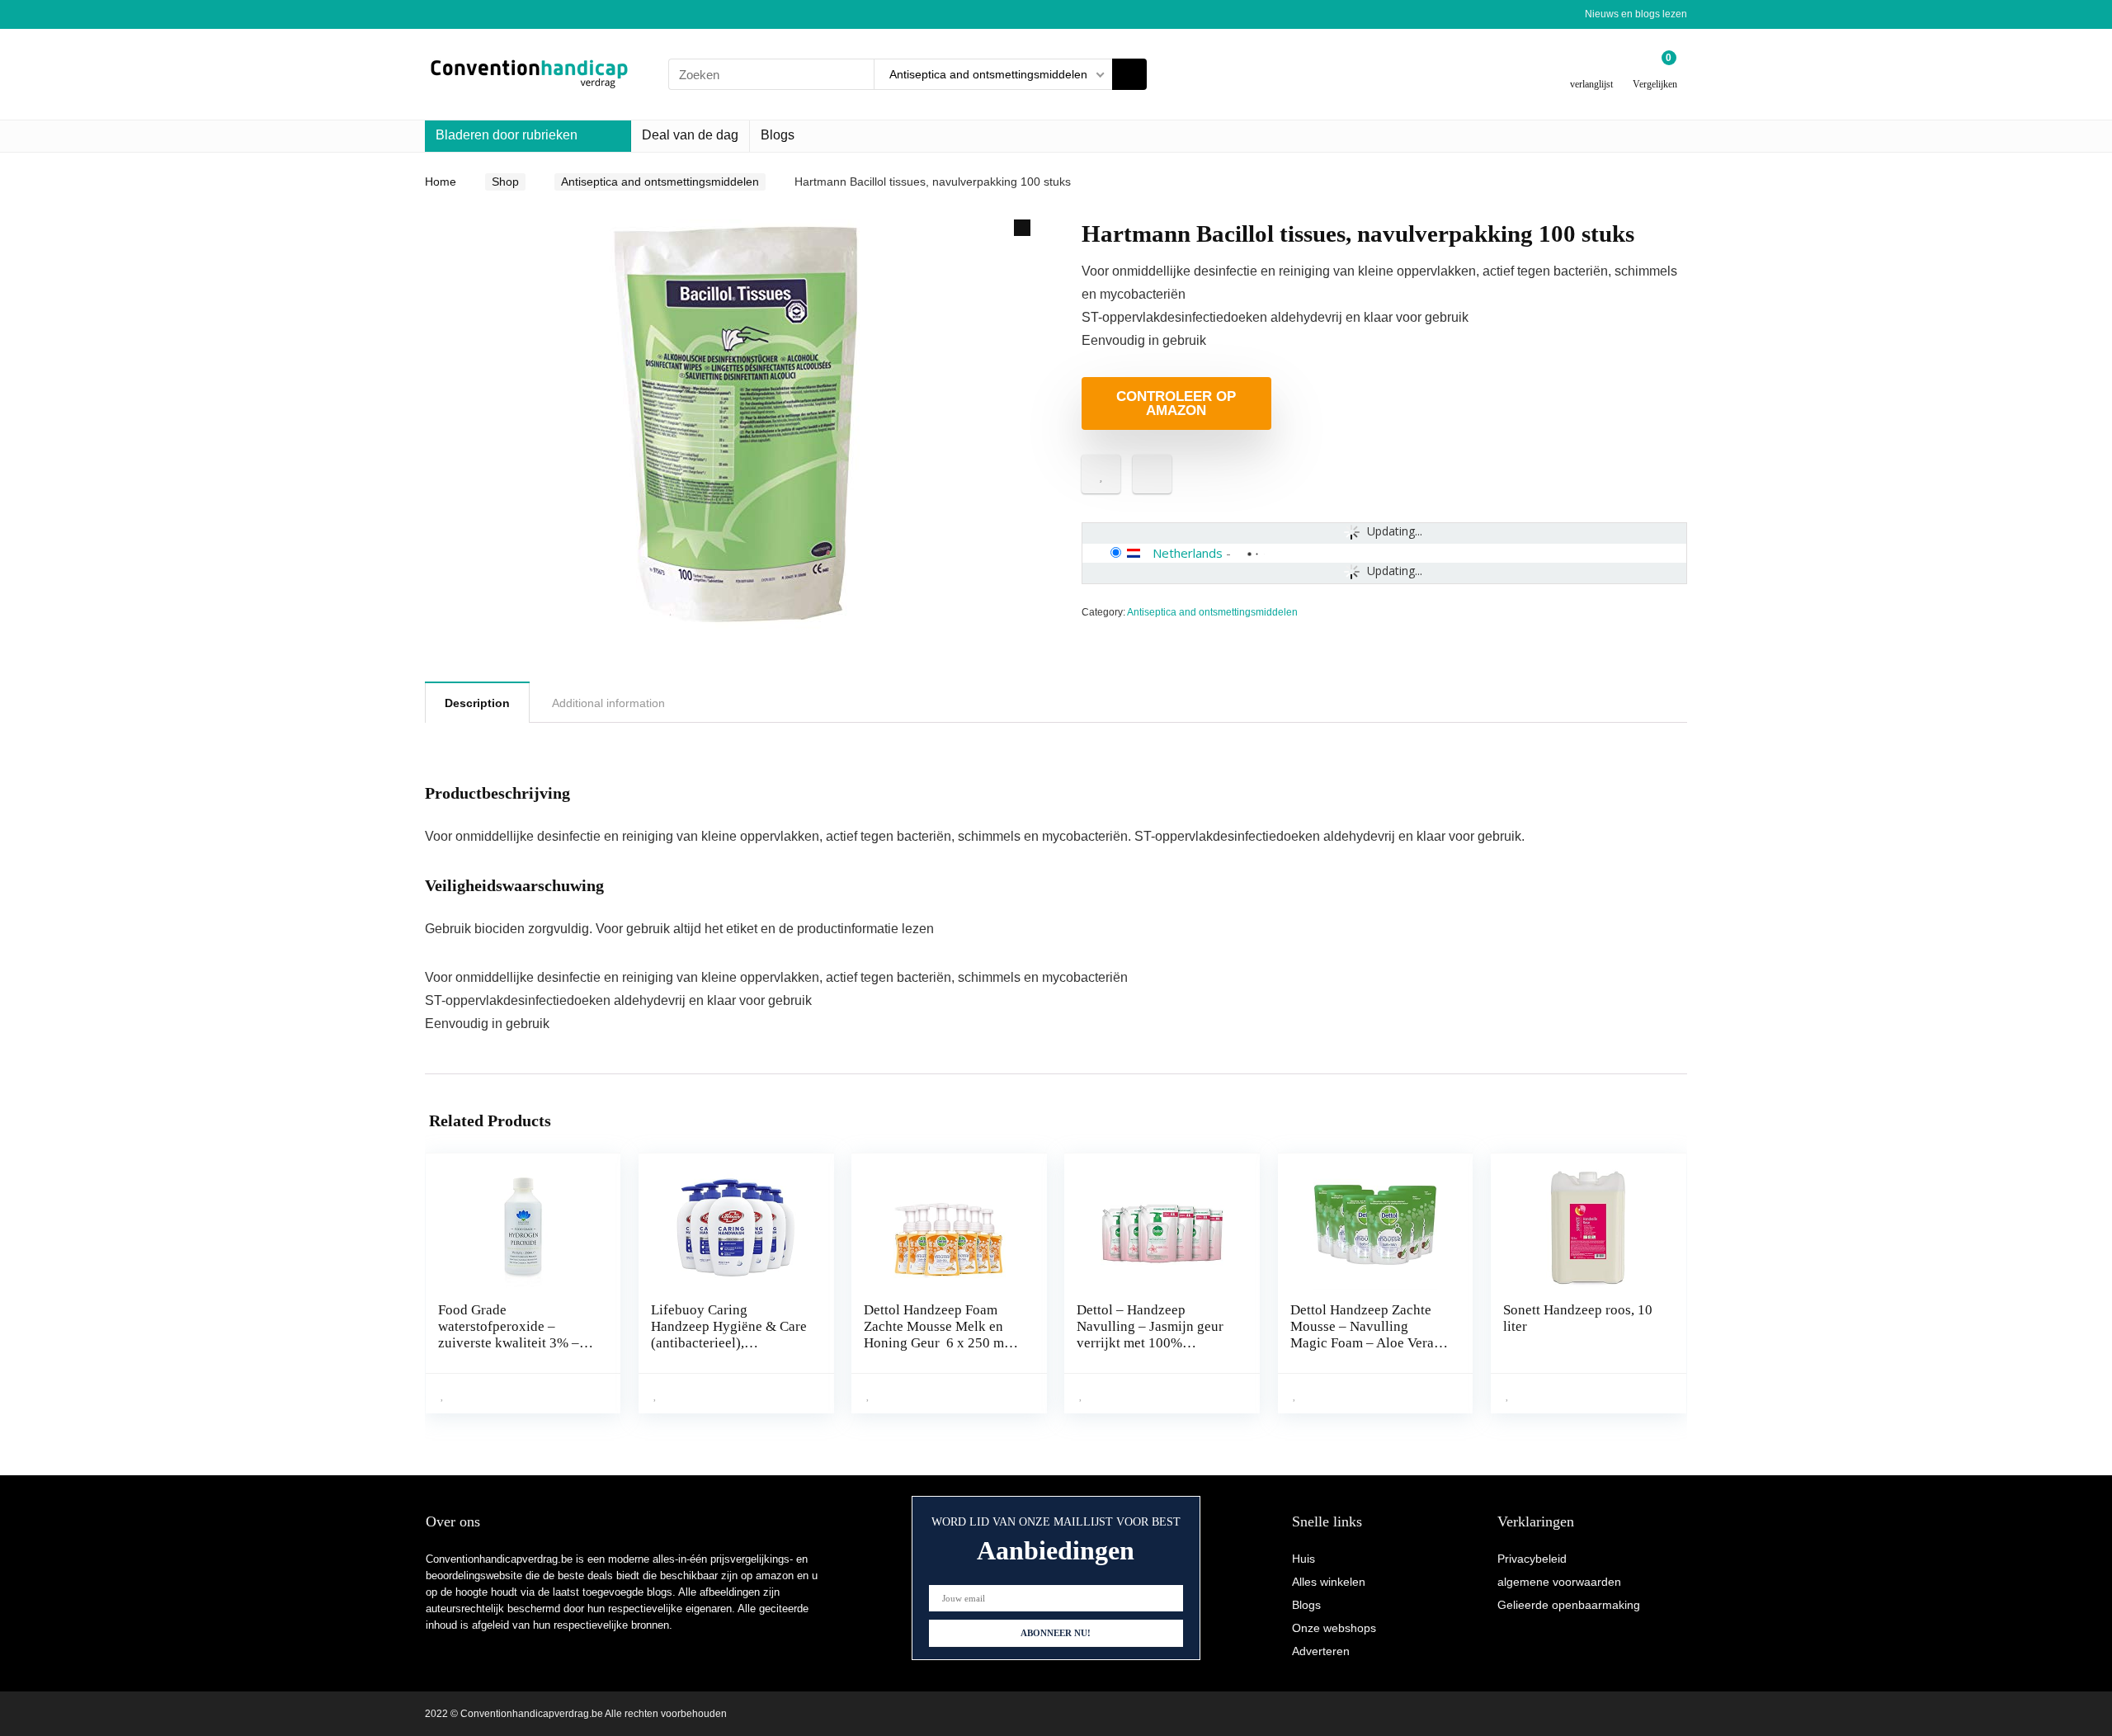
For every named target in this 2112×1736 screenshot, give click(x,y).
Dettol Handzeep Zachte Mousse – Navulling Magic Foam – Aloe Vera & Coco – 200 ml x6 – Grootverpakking (1369, 1343)
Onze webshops (1334, 1628)
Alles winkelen (1329, 1582)
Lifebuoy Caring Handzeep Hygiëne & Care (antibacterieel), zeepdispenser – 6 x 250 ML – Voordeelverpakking (729, 1343)
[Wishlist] (1592, 68)
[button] (1022, 228)
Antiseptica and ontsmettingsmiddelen (660, 182)
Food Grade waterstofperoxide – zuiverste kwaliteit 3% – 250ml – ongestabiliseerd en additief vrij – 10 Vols (512, 1343)
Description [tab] (477, 703)
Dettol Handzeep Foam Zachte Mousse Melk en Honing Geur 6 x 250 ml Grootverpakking (938, 1335)
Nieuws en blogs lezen (1636, 14)
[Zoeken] (1129, 74)
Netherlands (1188, 553)
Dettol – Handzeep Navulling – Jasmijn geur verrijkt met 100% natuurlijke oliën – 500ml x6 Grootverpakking (1151, 1343)
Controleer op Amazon (1176, 403)
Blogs (778, 135)
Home (441, 182)
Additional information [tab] (608, 703)
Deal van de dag (690, 135)
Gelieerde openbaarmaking (1569, 1605)
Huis (1303, 1559)
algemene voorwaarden (1559, 1582)
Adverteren (1321, 1651)
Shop (505, 182)
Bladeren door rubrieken (507, 135)
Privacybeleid (1532, 1559)
